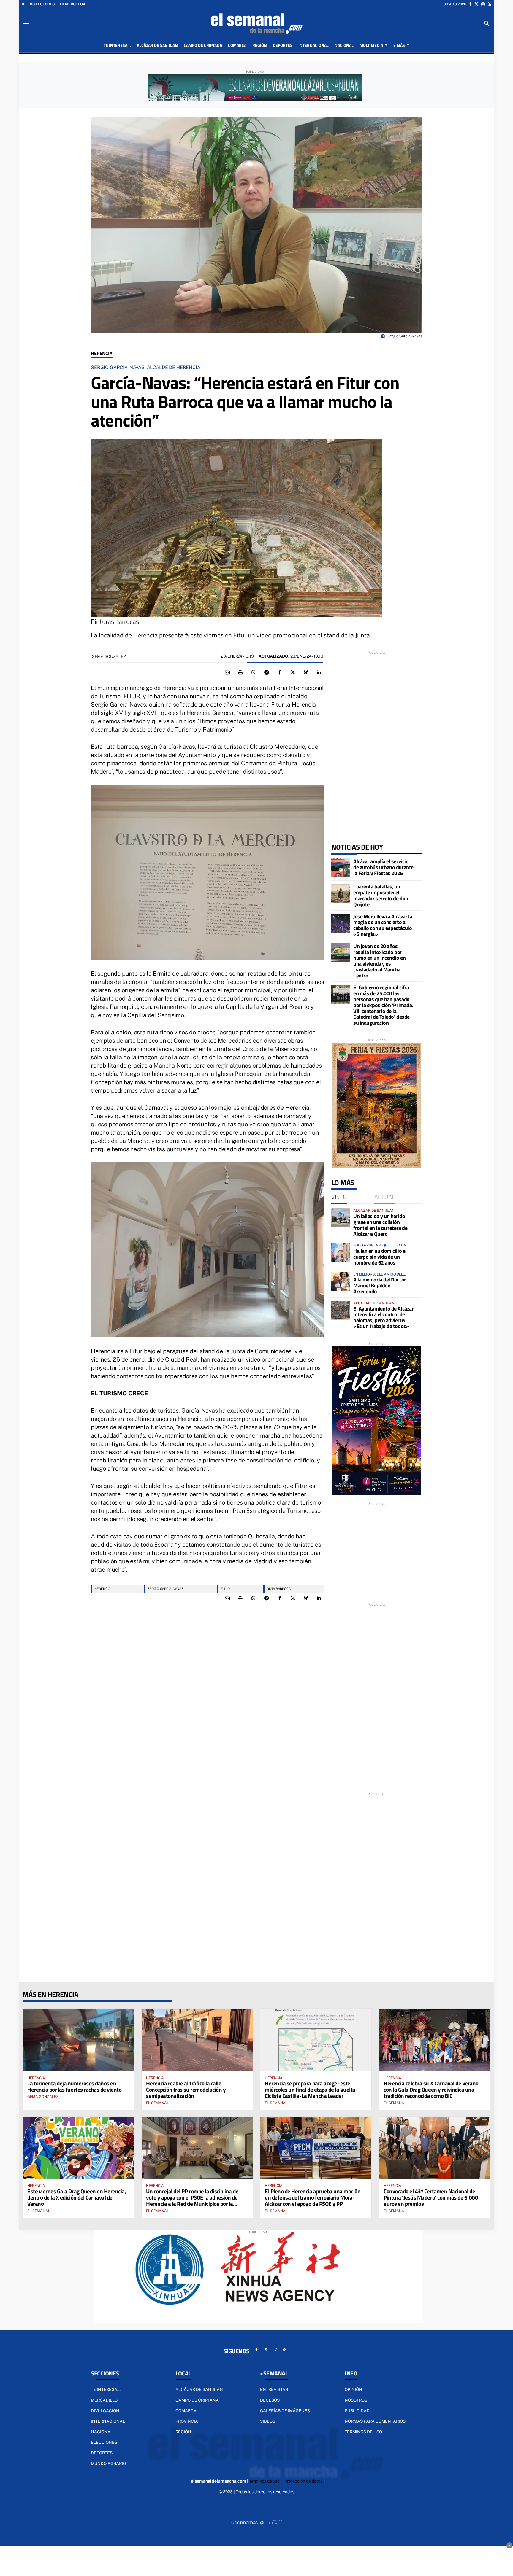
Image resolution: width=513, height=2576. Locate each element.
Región (183, 2432)
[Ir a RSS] (489, 4)
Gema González (109, 656)
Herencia (102, 353)
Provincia (187, 2421)
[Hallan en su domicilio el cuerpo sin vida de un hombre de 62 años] (341, 1252)
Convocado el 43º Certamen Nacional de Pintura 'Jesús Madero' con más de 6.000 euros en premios (431, 2197)
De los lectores (38, 4)
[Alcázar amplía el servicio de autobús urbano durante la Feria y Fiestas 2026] (341, 868)
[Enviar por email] (227, 672)
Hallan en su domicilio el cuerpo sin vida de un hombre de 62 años (380, 1257)
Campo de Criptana (197, 2400)
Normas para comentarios (375, 2421)
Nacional (102, 2432)
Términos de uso (363, 2432)
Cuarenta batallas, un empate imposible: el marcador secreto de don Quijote (381, 895)
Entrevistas (274, 2389)
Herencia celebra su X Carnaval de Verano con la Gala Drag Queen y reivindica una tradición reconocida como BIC (431, 2089)
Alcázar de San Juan (199, 2389)
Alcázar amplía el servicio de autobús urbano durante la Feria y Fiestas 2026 (383, 867)
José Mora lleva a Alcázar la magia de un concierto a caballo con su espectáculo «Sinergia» (383, 925)
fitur (225, 1589)
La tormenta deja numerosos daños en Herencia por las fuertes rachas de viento (75, 2086)
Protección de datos (303, 2481)
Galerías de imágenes (285, 2411)
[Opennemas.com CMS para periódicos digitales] (256, 2523)
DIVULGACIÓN (105, 2411)
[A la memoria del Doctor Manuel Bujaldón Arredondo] (341, 1281)
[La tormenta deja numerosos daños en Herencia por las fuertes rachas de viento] (78, 2040)
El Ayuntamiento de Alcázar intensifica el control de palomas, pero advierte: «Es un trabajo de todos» (383, 1317)
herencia (102, 1589)
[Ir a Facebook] (470, 4)
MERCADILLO (104, 2400)
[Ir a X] (476, 4)
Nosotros (356, 2400)
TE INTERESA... (106, 2389)
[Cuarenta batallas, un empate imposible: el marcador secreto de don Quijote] (341, 893)
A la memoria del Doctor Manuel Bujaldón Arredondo (380, 1285)
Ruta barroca (279, 1589)
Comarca (186, 2411)
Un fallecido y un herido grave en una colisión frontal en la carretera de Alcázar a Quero (380, 1225)
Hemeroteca (73, 4)
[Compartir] (254, 672)
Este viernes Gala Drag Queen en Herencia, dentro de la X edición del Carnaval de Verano (77, 2197)
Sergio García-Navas (166, 1589)
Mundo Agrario (108, 2464)
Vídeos (268, 2421)
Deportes (102, 2453)
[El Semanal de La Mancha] (256, 23)
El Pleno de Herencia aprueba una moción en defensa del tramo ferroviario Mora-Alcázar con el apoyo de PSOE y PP (313, 2197)
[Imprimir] (240, 672)
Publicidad (357, 2411)
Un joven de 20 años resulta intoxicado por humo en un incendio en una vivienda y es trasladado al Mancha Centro (379, 961)
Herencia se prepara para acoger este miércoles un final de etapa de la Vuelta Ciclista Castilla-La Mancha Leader (310, 2089)
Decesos (270, 2400)
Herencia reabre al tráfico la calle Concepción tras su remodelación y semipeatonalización (186, 2089)
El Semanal (157, 2103)
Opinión (353, 2389)
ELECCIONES (104, 2442)
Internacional (108, 2421)
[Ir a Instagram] (483, 4)
